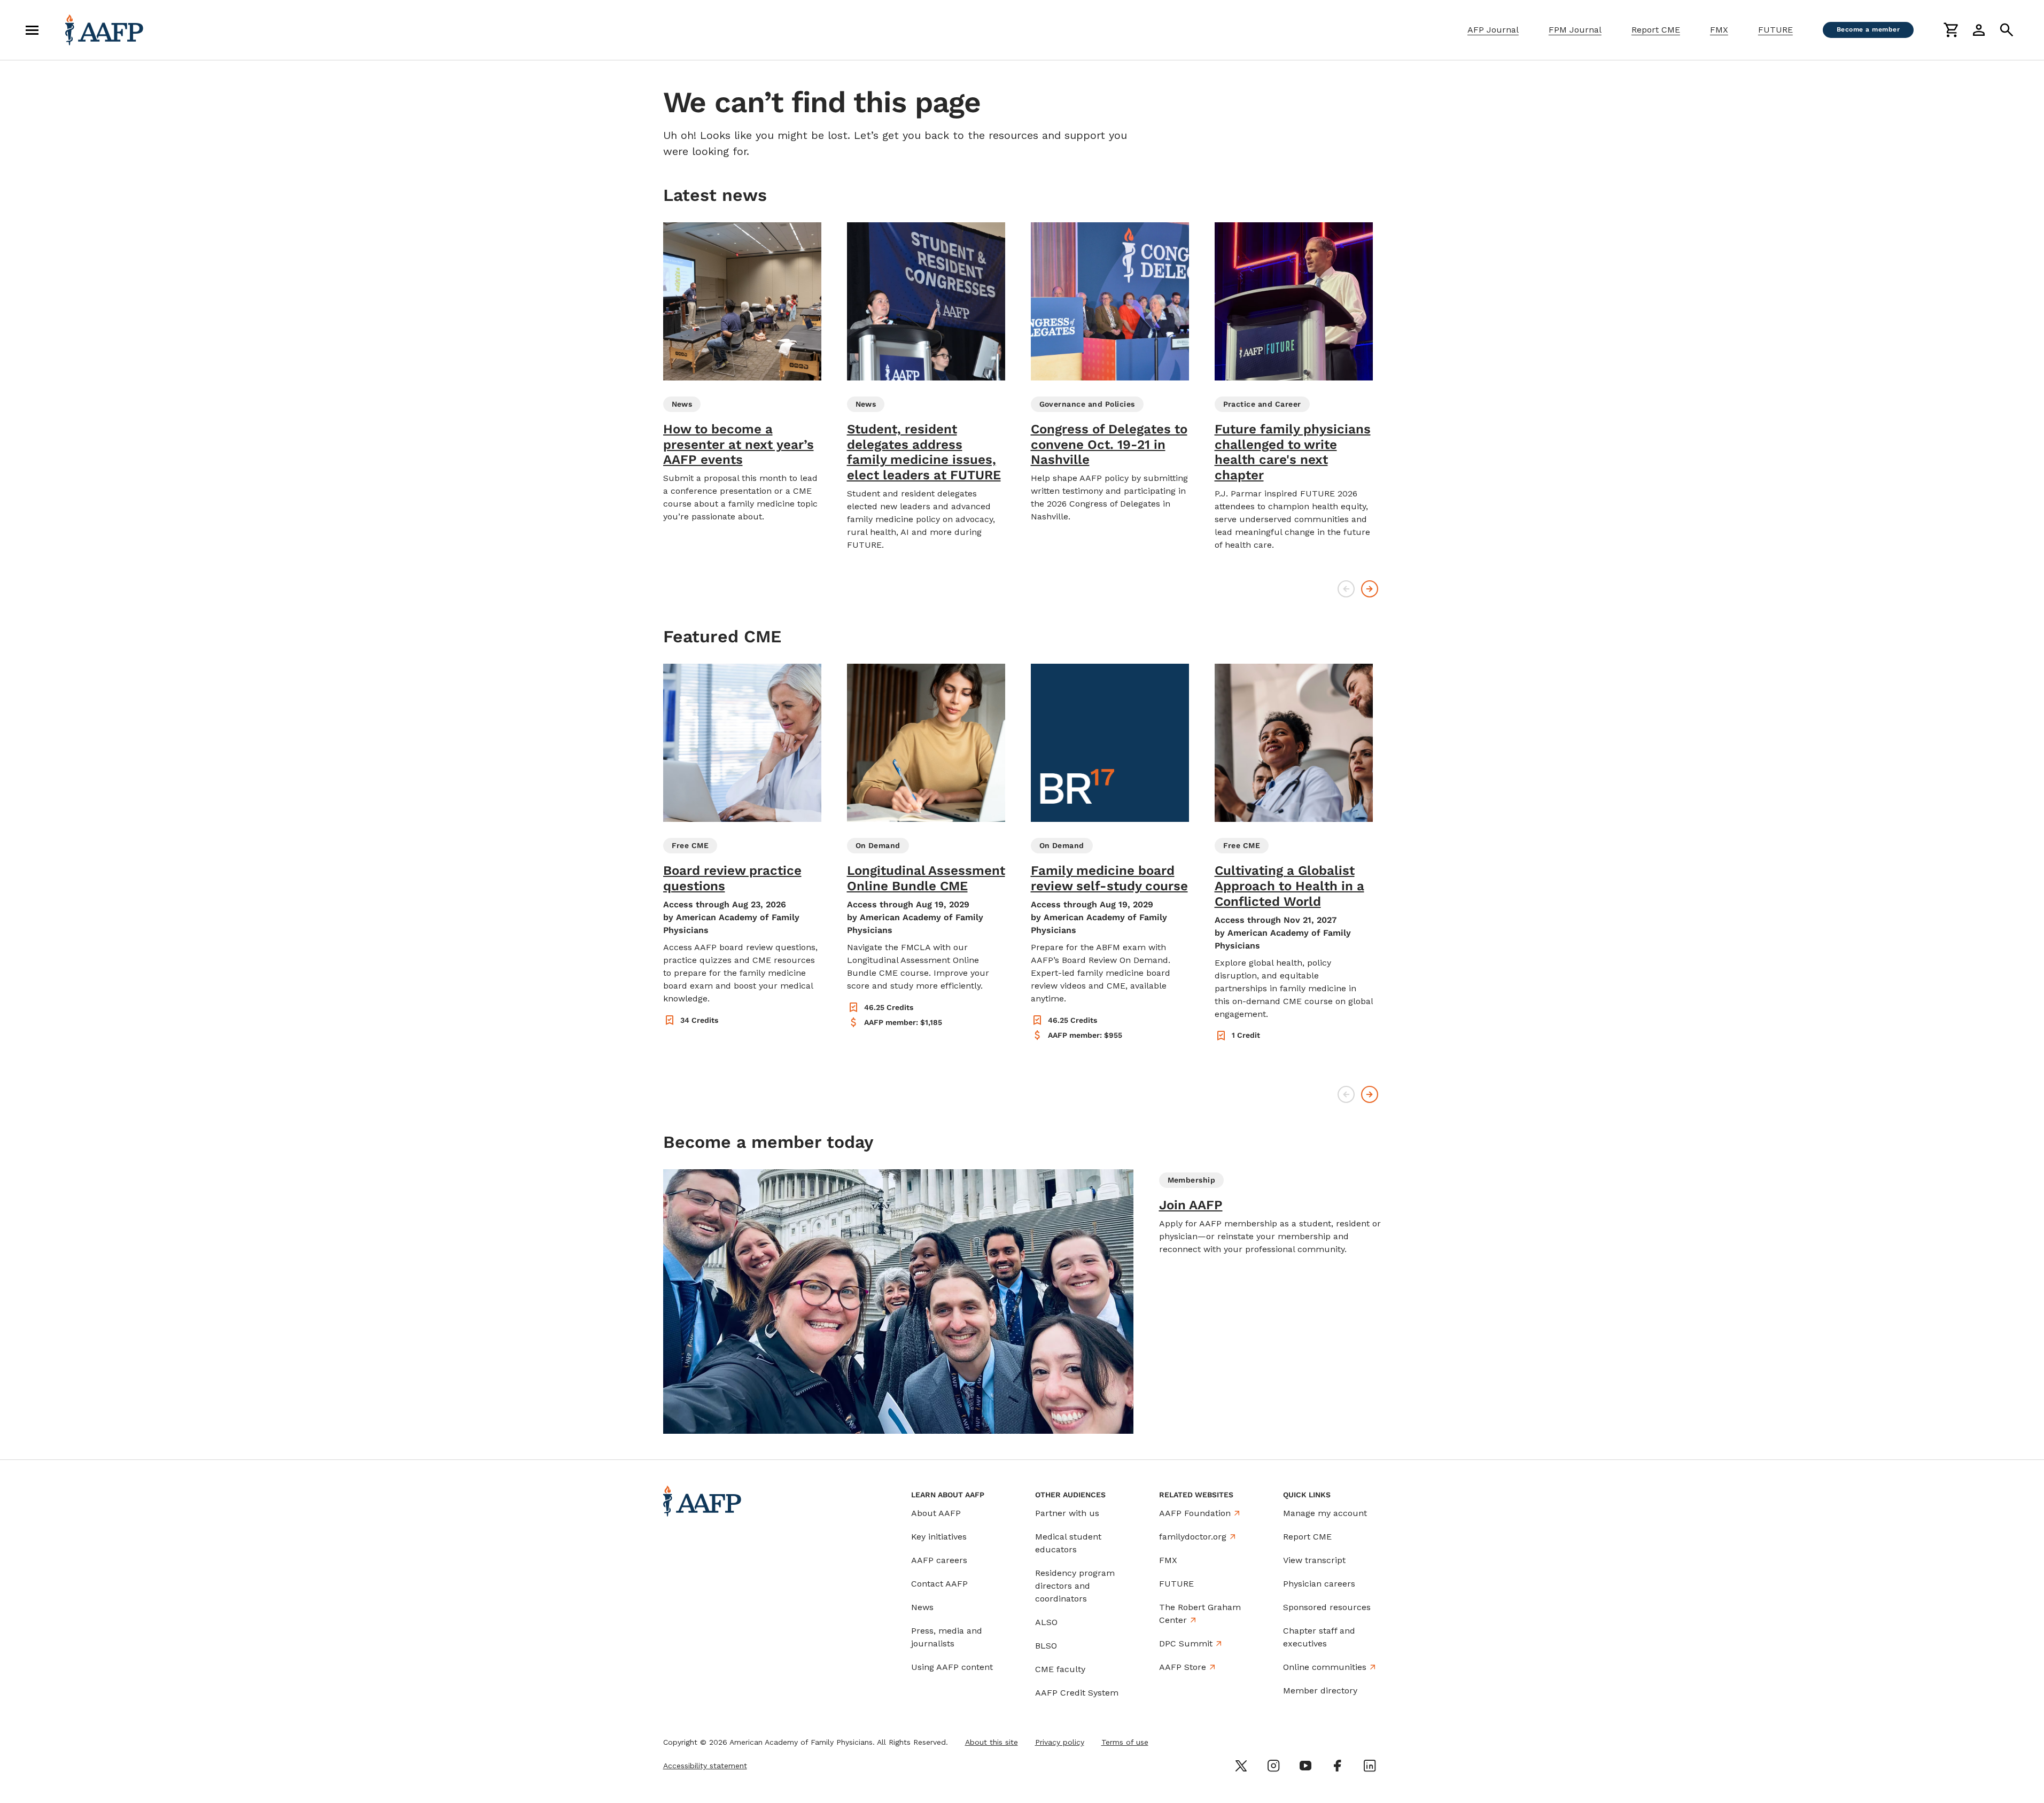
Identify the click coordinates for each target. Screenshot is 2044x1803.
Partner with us (1067, 1513)
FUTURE (1775, 30)
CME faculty (1060, 1669)
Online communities (1325, 1667)
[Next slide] (1370, 589)
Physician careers (1319, 1584)
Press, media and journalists (947, 1637)
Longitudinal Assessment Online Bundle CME (926, 878)
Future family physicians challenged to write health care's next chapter (1293, 452)
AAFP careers (939, 1560)
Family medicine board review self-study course (1109, 878)
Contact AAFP (939, 1584)
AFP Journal (1493, 30)
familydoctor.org (1193, 1537)
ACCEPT (1213, 1759)
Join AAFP (1191, 1205)
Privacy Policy (1169, 1732)
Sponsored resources (1327, 1607)
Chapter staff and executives (1319, 1637)
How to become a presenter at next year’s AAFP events (739, 445)
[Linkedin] (1370, 1766)
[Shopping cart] (1951, 30)
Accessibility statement (705, 1766)
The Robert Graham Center (1200, 1614)
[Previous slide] (1346, 589)
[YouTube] (1305, 1766)
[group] (742, 373)
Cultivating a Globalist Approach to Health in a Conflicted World (1289, 886)
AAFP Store (1183, 1667)
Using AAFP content (952, 1667)
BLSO (1046, 1646)
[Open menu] (32, 30)
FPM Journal (1575, 30)
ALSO (1046, 1622)
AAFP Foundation (1195, 1513)
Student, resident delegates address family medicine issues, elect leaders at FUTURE (924, 452)
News (922, 1607)
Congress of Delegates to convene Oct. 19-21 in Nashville (1109, 445)
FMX (1719, 30)
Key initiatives (939, 1537)
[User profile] (1979, 30)
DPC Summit (1186, 1643)
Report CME (1656, 30)
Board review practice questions (732, 878)
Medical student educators (1068, 1543)
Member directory (1320, 1691)
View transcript (1314, 1560)
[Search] (2007, 30)
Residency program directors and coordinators (1075, 1586)
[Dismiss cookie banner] (1250, 1699)
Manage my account (1325, 1513)
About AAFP (936, 1513)
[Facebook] (1338, 1766)
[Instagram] (1273, 1766)
